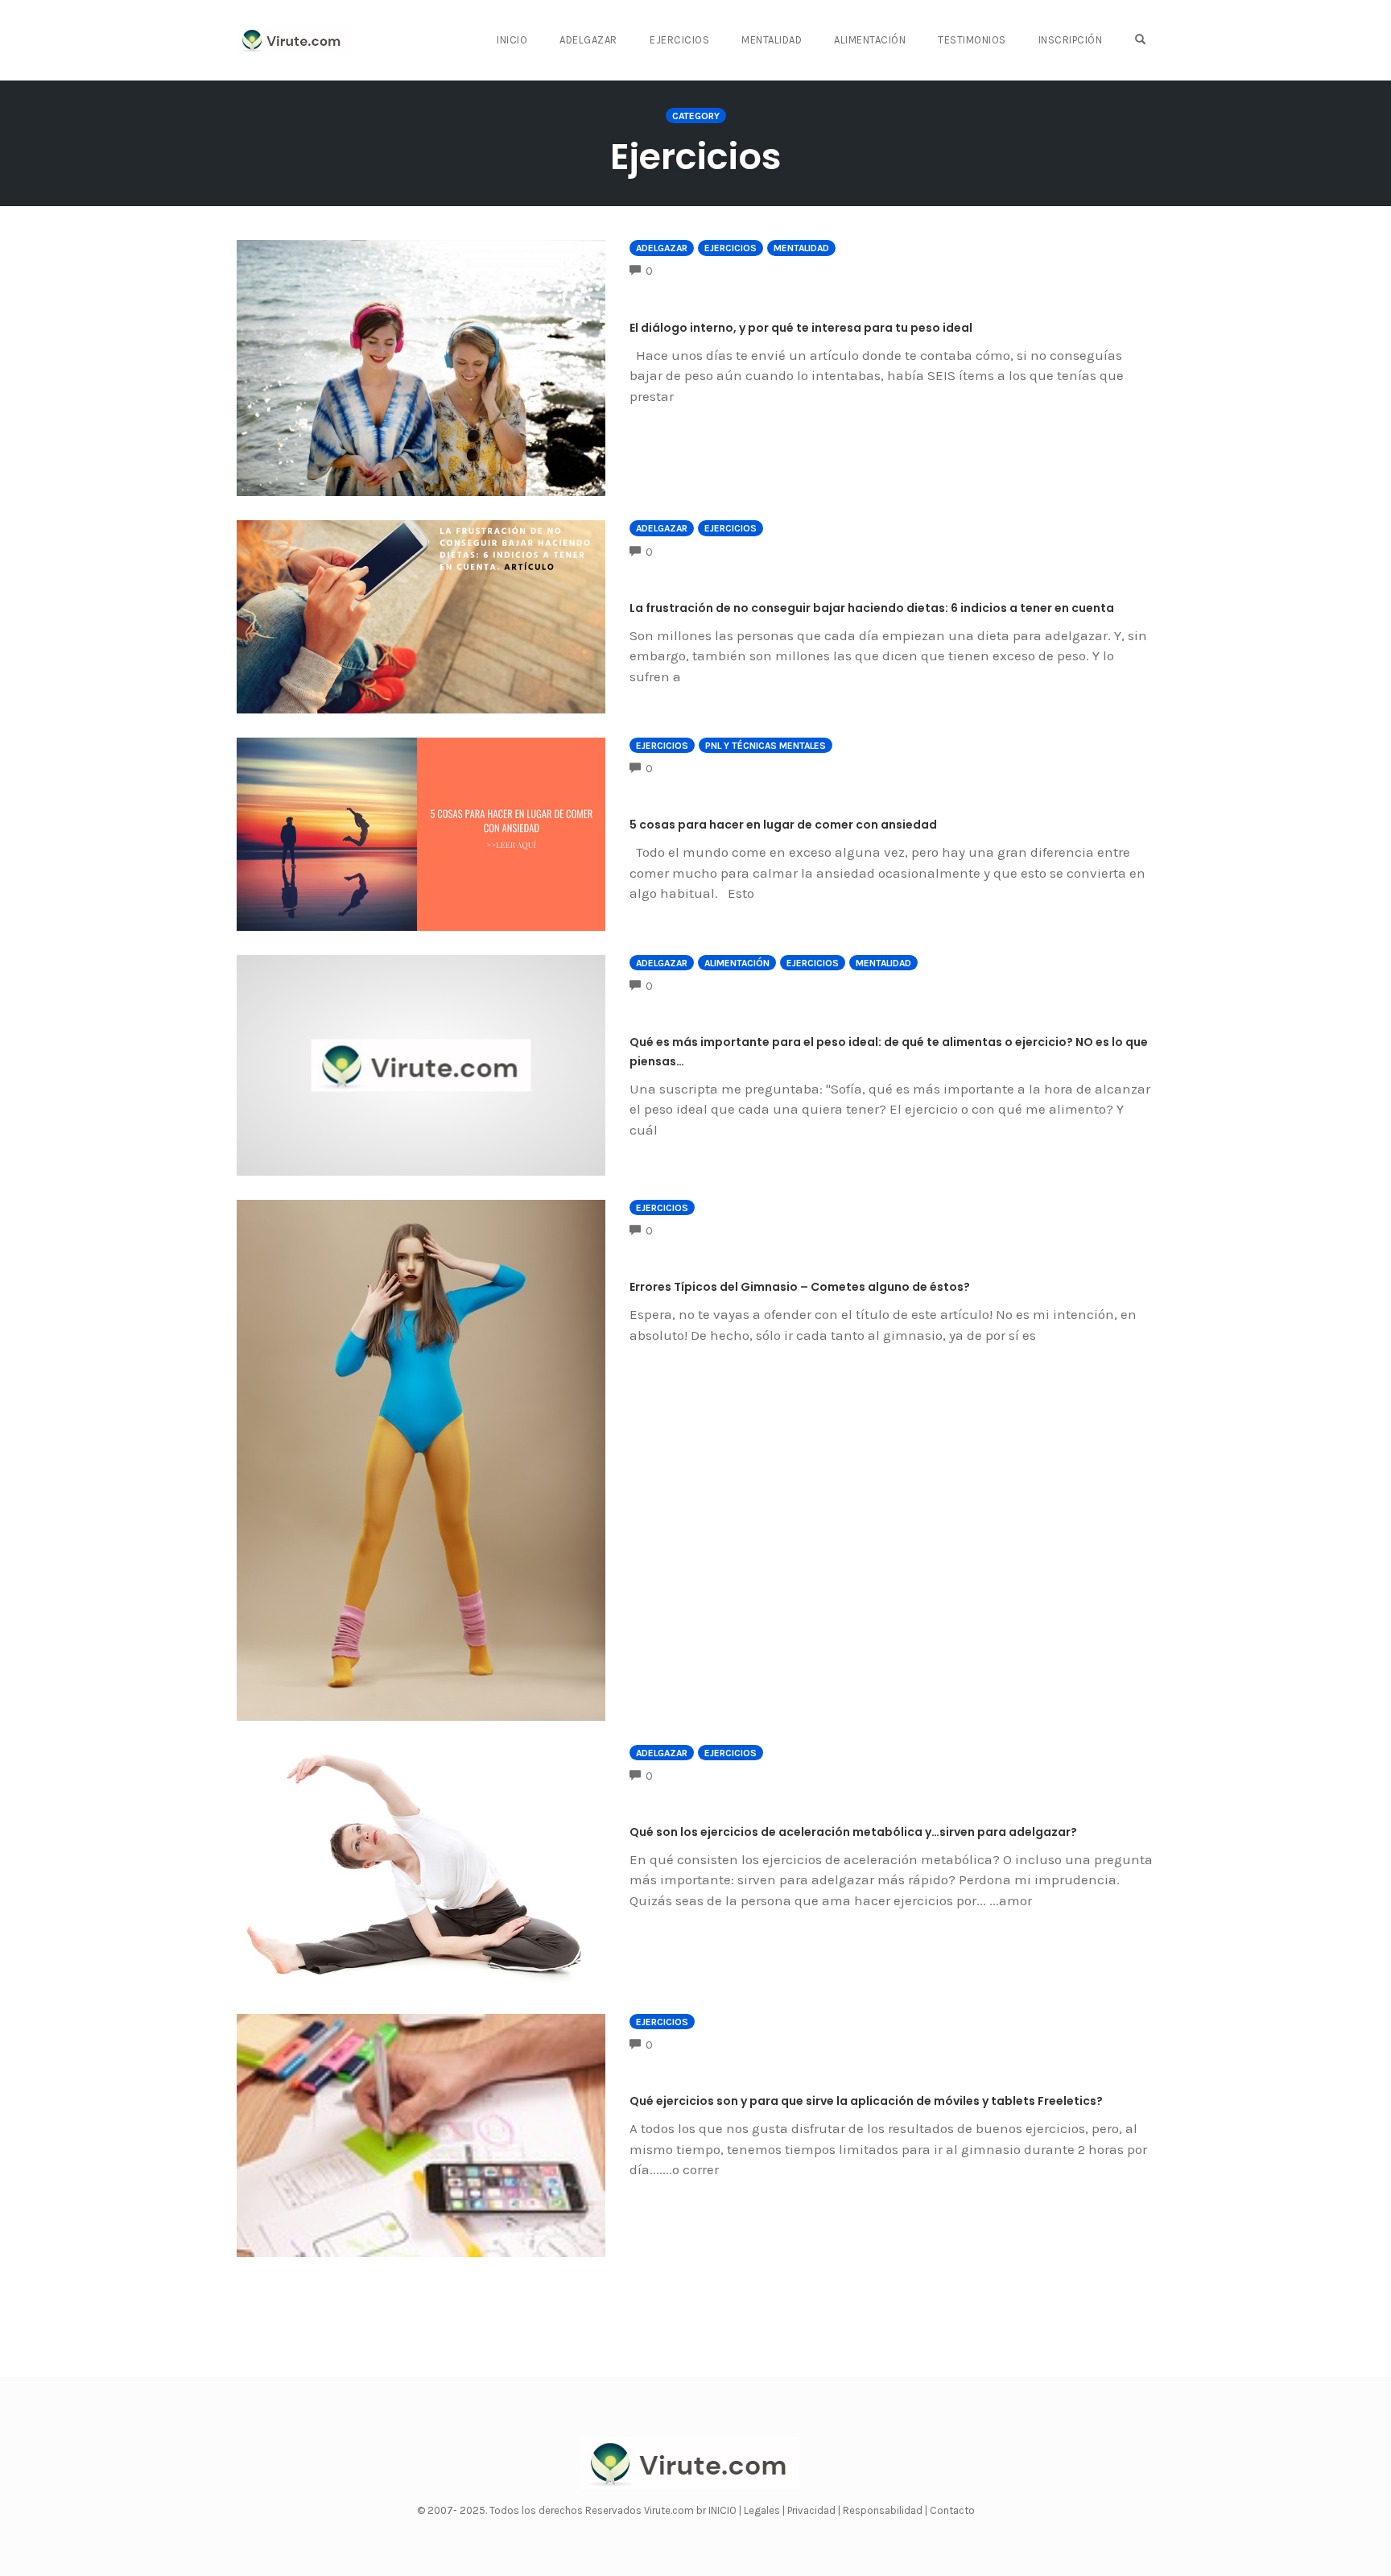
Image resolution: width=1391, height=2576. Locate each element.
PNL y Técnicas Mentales (766, 746)
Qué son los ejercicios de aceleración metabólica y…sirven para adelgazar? (853, 1832)
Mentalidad (772, 40)
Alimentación (870, 40)
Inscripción (1071, 40)
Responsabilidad (884, 2510)
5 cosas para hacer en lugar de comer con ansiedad (783, 825)
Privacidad (813, 2510)
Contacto (952, 2510)
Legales (763, 2510)
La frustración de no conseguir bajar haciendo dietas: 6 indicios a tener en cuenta (872, 608)
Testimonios (972, 40)
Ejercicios (679, 40)
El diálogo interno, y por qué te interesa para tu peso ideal (801, 328)
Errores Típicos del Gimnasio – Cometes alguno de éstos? (800, 1287)
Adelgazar (588, 40)
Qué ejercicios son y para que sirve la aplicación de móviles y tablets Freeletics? (866, 2101)
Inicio (512, 40)
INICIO (724, 2510)
